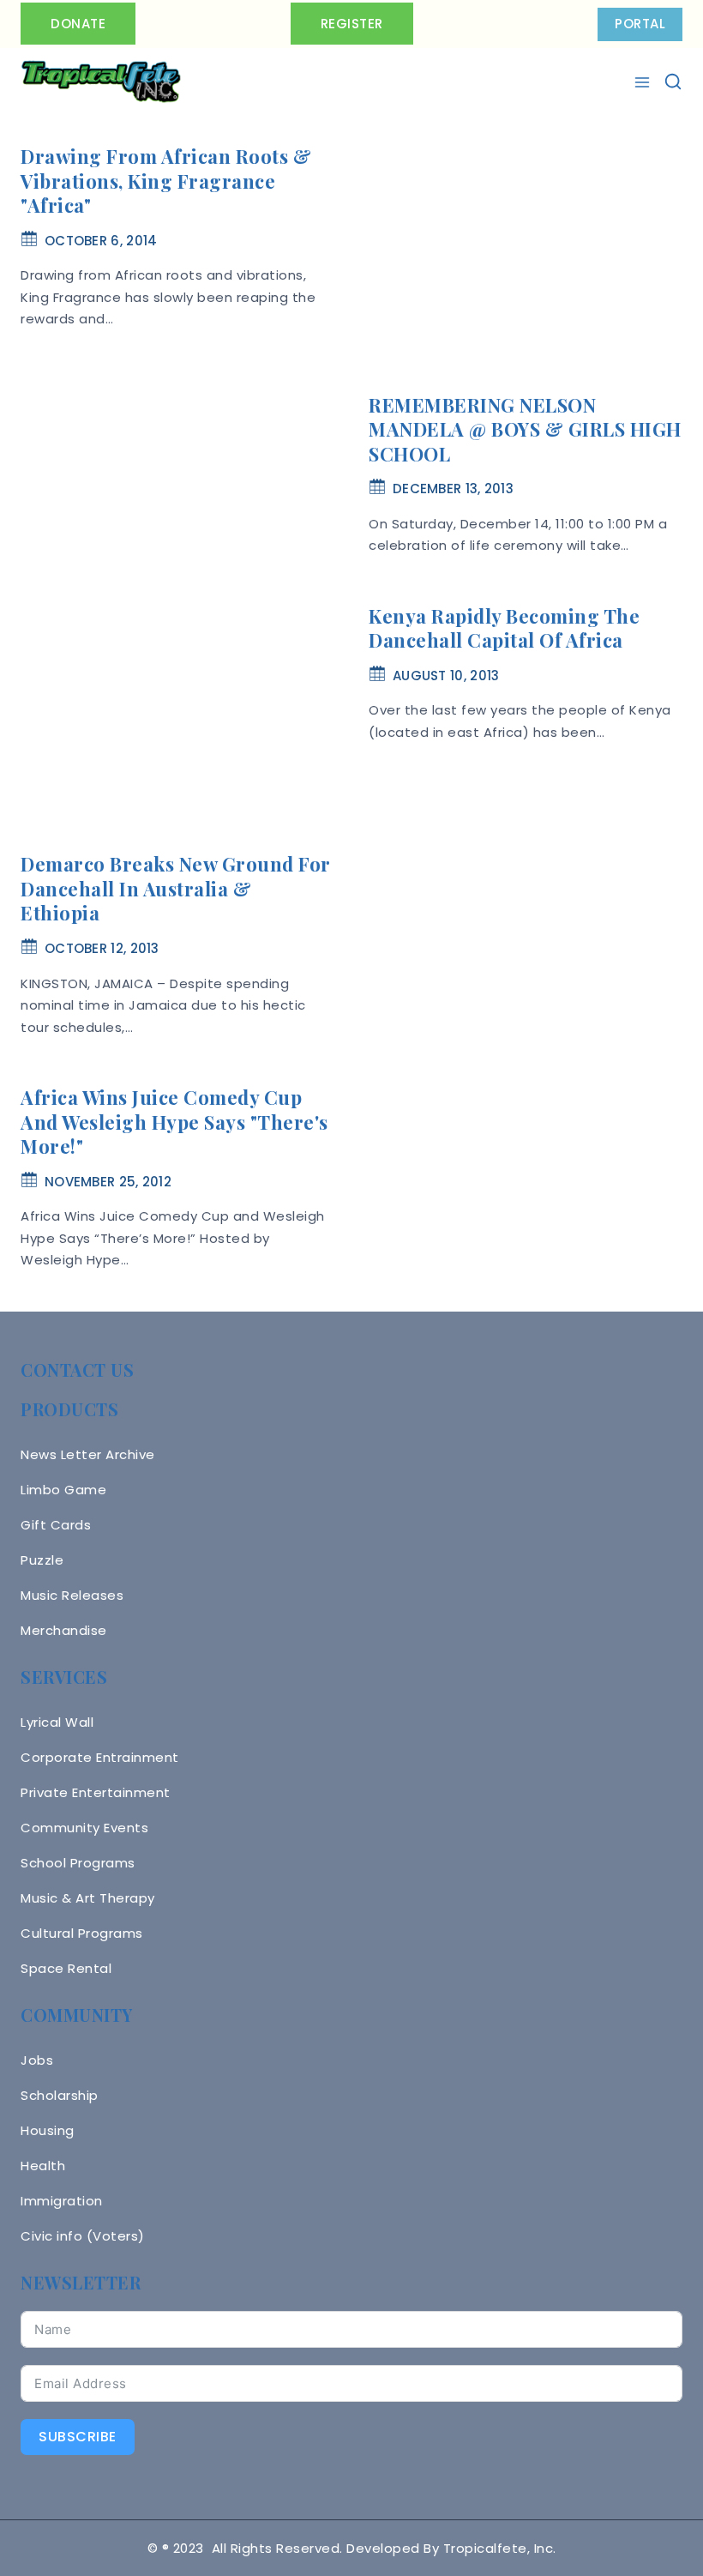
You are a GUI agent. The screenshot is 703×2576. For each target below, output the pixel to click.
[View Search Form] (673, 81)
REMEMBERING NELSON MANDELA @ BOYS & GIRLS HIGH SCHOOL (525, 429)
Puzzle (42, 1560)
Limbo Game (63, 1490)
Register (352, 24)
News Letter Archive (88, 1454)
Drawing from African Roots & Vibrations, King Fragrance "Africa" (166, 181)
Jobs (37, 2060)
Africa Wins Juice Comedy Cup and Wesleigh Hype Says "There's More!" (174, 1122)
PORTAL (640, 24)
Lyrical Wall (57, 1722)
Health (43, 2166)
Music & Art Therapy (88, 1898)
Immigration (62, 2201)
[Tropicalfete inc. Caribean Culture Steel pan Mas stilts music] (101, 82)
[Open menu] (644, 82)
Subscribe (78, 2437)
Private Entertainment (96, 1792)
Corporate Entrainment (100, 1757)
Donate (78, 24)
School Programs (78, 1863)
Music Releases (72, 1595)
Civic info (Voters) (83, 2236)
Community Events (84, 1828)
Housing (48, 2130)
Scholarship (60, 2095)
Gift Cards (56, 1525)
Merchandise (64, 1630)
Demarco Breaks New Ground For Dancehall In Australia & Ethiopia (176, 888)
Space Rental (66, 1968)
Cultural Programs (82, 1933)
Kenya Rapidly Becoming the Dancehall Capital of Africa (504, 628)
